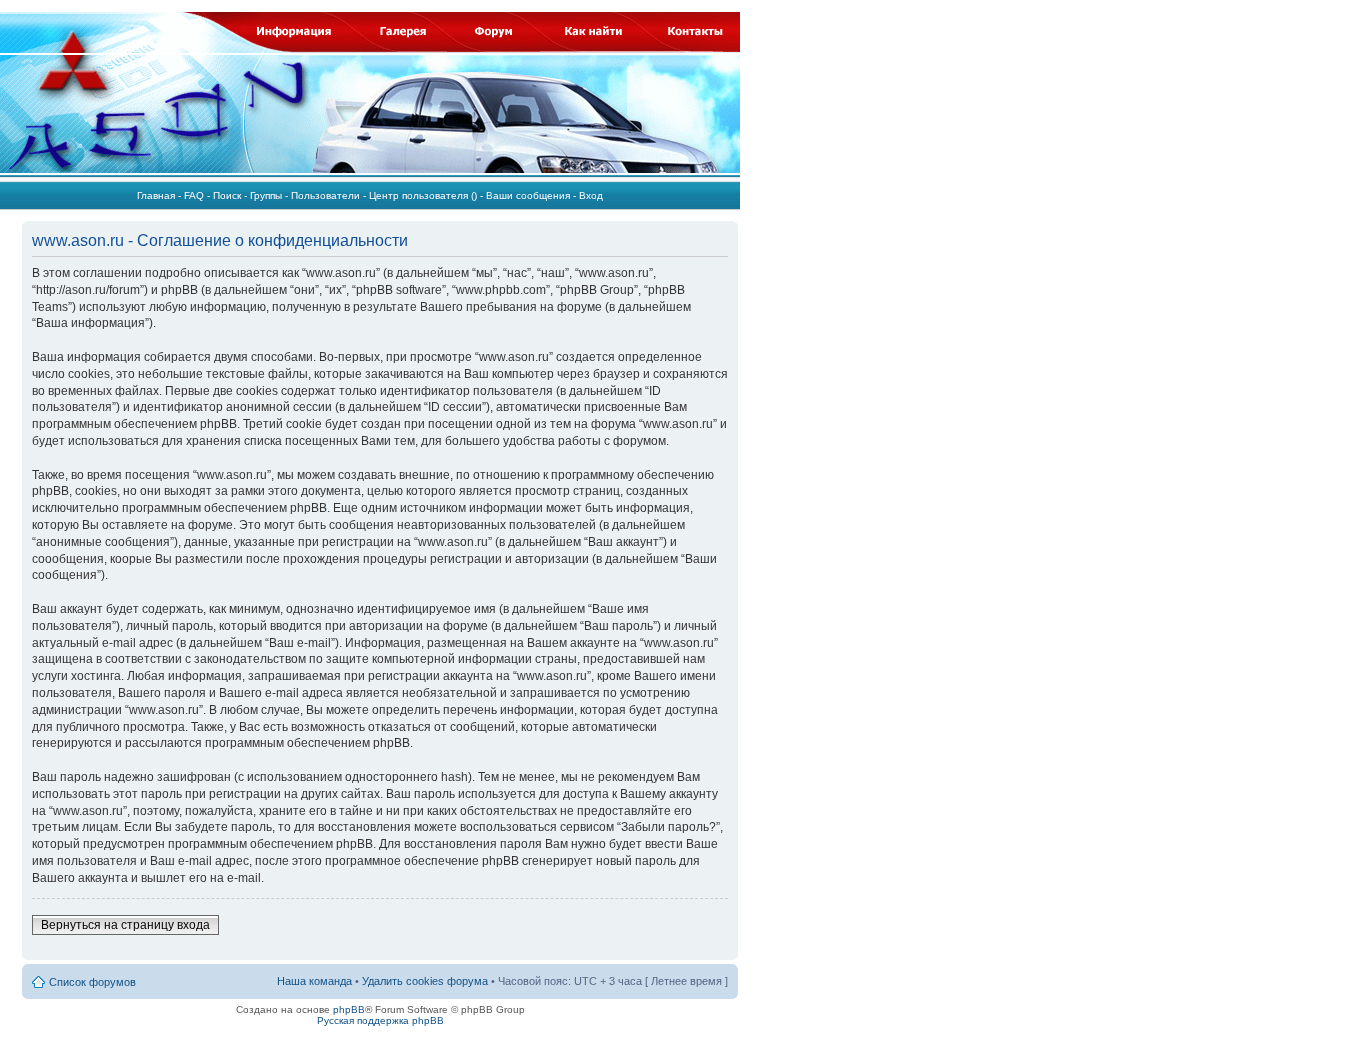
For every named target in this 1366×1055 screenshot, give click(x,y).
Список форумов (92, 982)
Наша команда (314, 981)
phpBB (349, 1009)
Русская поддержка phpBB (380, 1020)
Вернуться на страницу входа (125, 925)
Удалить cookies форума (425, 981)
